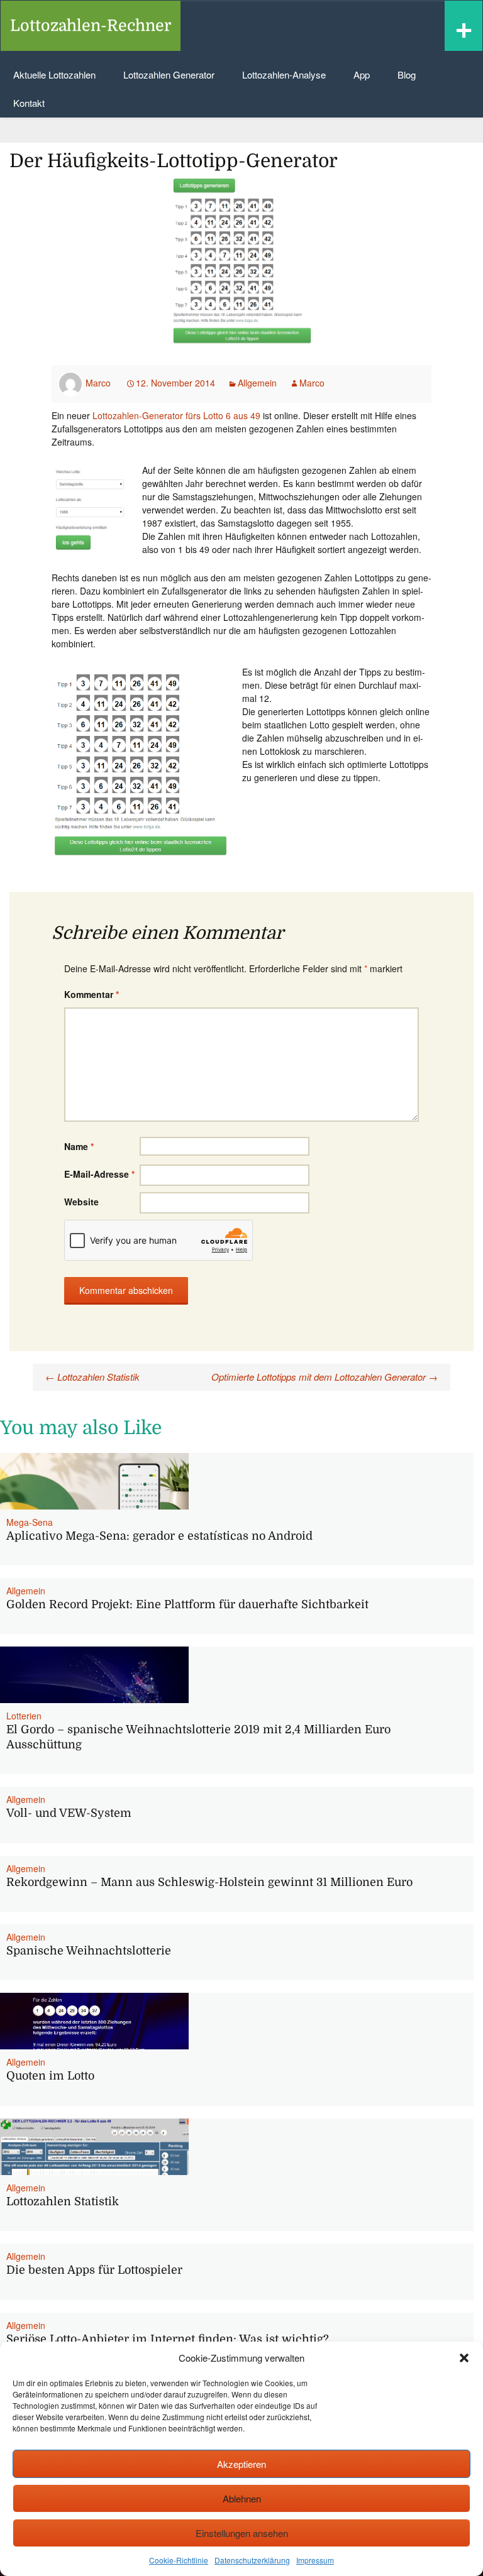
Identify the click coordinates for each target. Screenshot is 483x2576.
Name (79, 1146)
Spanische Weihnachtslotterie (89, 1951)
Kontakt (29, 103)
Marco (98, 383)
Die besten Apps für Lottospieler (94, 2270)
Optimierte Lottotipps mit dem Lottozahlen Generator (325, 1377)
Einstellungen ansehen (242, 2533)
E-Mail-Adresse (99, 1174)
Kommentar (92, 994)
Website (81, 1202)
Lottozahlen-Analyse (284, 74)
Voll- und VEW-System (69, 1813)
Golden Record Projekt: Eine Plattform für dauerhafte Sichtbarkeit (187, 1604)
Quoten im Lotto (50, 2076)
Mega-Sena (30, 1522)
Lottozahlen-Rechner (91, 25)
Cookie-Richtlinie (179, 2560)
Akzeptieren (241, 2464)
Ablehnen (242, 2498)
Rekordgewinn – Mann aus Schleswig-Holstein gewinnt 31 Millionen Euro (209, 1882)
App (362, 74)
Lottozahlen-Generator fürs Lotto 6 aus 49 (176, 415)
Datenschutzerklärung (252, 2560)
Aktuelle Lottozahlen (54, 74)
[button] (464, 2358)
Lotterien (24, 1716)
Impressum (315, 2560)
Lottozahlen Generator (169, 74)
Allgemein (257, 383)
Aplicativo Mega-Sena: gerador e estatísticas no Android (159, 1536)
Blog (407, 74)
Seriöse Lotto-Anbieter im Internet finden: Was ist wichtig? (168, 2339)
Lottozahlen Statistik (92, 1377)
